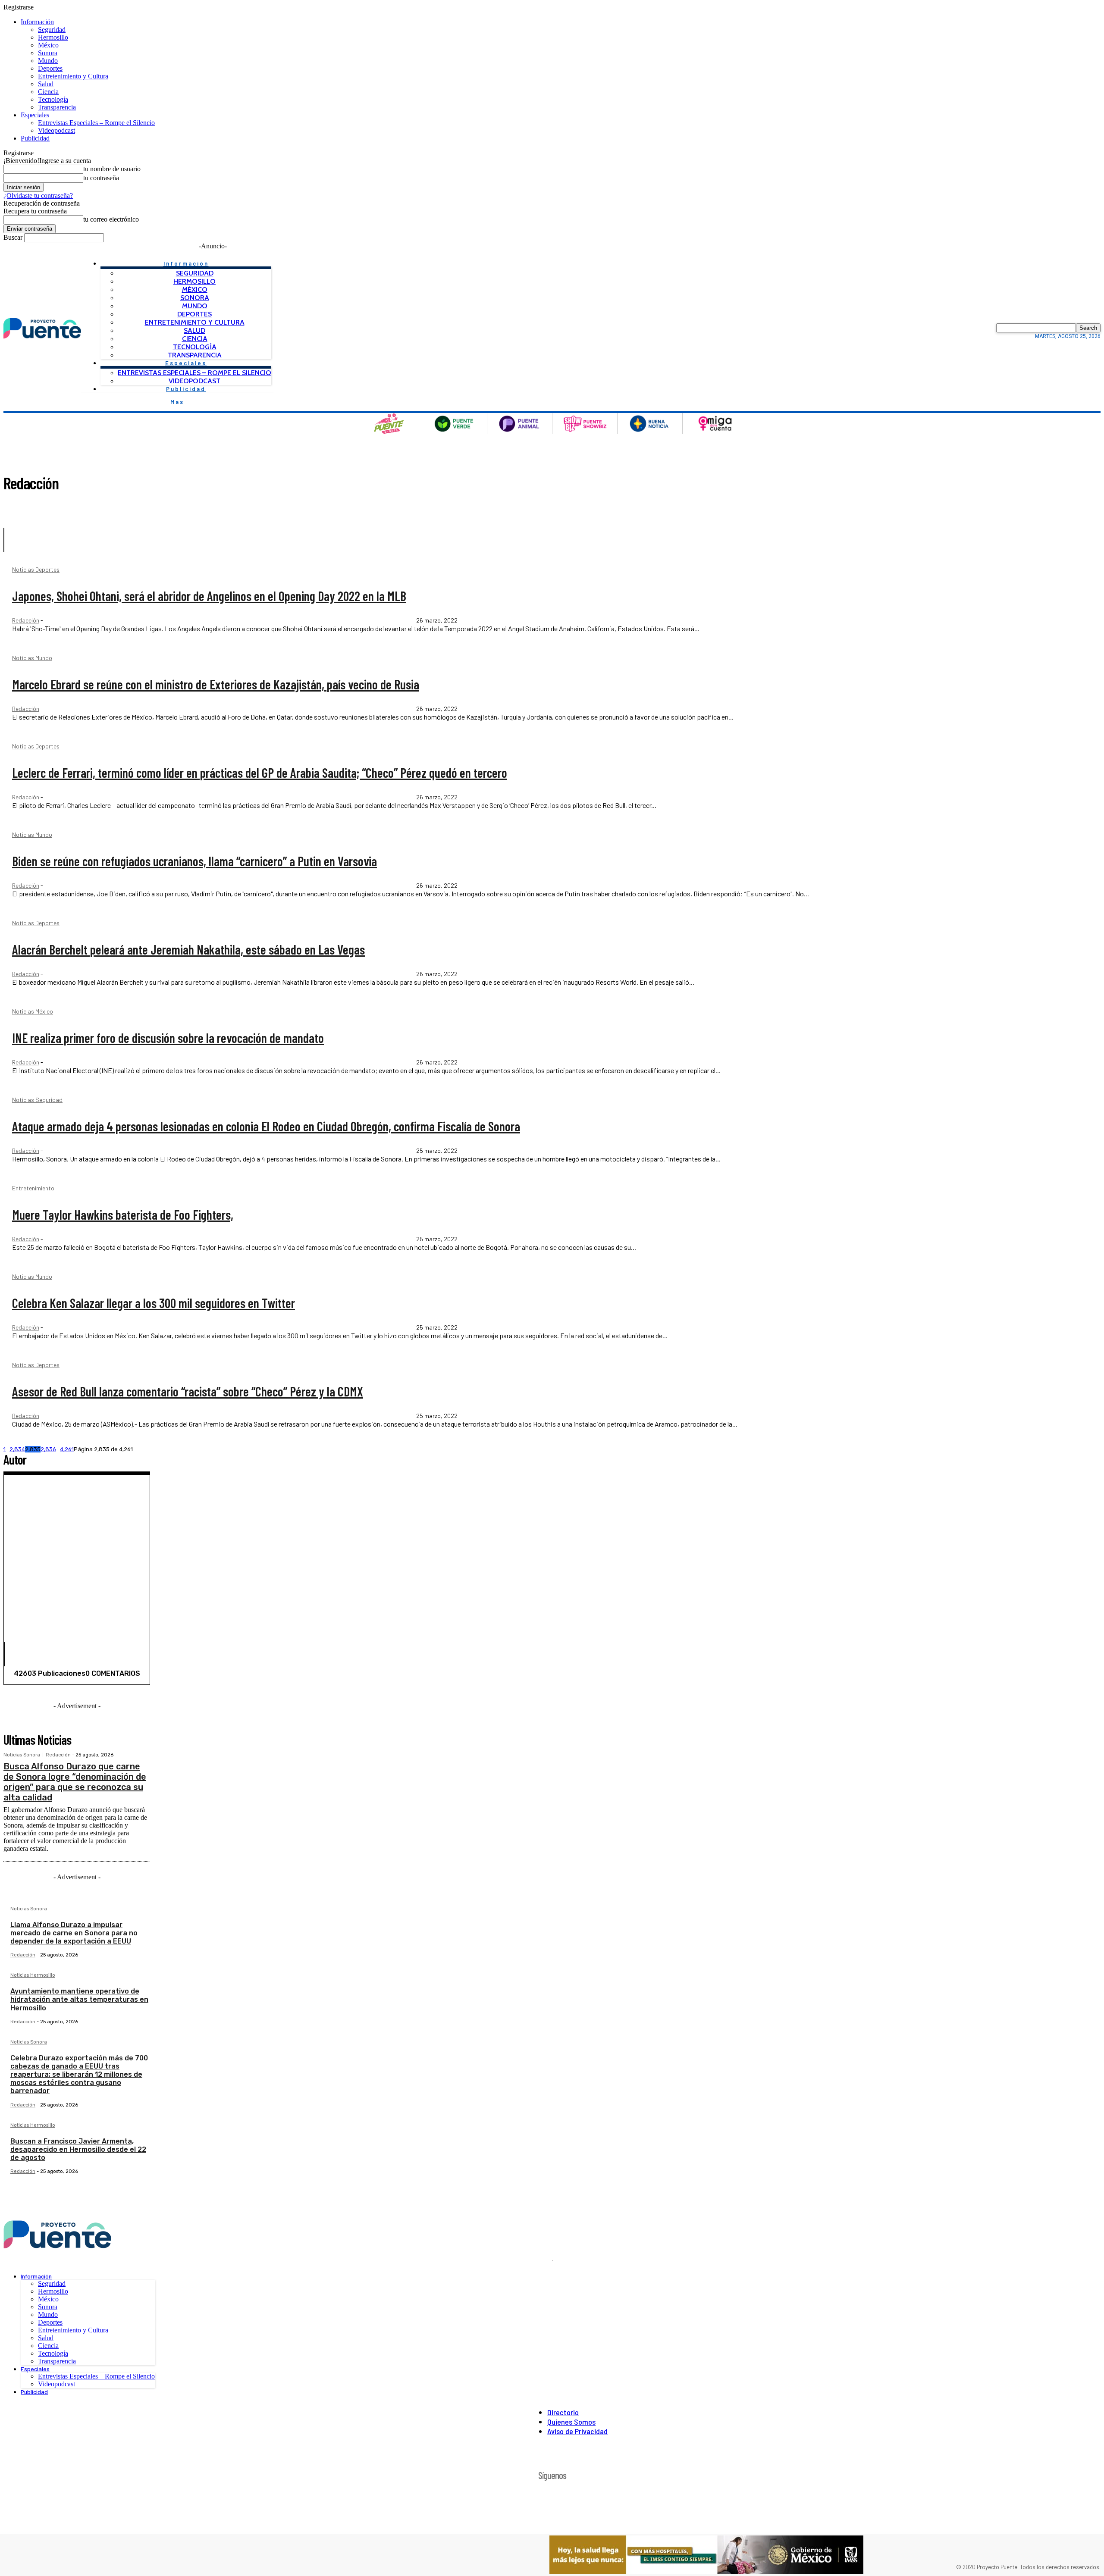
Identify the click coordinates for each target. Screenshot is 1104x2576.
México (48, 45)
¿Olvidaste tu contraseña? (38, 196)
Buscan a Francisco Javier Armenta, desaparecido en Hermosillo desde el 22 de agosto (78, 2149)
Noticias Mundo (32, 658)
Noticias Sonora (22, 1755)
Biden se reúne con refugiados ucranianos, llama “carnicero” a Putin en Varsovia (194, 861)
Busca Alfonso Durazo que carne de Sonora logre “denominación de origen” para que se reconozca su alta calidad (75, 1782)
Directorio (563, 2412)
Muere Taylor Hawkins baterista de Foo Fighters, (123, 1214)
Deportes (50, 68)
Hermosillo (53, 37)
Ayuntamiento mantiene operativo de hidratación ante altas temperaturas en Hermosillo (79, 1999)
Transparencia (57, 107)
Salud (46, 84)
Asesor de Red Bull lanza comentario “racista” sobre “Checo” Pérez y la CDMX (188, 1391)
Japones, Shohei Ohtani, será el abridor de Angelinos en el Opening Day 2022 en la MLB (209, 596)
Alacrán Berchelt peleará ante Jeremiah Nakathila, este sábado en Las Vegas (188, 949)
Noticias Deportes (36, 570)
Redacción (26, 620)
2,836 (48, 1449)
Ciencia (48, 92)
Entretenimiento (33, 1188)
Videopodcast (56, 130)
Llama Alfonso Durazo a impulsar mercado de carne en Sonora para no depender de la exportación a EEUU (74, 1933)
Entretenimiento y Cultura (73, 76)
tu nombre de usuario (112, 169)
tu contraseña (101, 178)
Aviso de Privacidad (577, 2431)
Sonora (48, 53)
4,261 (67, 1449)
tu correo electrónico (111, 219)
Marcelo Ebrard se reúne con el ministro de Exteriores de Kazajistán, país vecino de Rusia (216, 684)
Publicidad (35, 138)
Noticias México (33, 1012)
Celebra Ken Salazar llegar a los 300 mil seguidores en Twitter (154, 1303)
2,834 (17, 1449)
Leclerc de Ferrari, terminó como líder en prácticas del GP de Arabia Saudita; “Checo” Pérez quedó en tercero (260, 773)
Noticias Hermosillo (33, 1975)
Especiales (35, 115)
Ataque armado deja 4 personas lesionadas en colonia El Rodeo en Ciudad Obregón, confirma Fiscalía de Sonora (266, 1126)
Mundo (48, 61)
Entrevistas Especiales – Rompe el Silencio (96, 123)
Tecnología (53, 99)
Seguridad (52, 30)
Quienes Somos (571, 2422)
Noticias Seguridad (37, 1100)
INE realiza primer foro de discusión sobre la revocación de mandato (168, 1038)
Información (37, 22)
